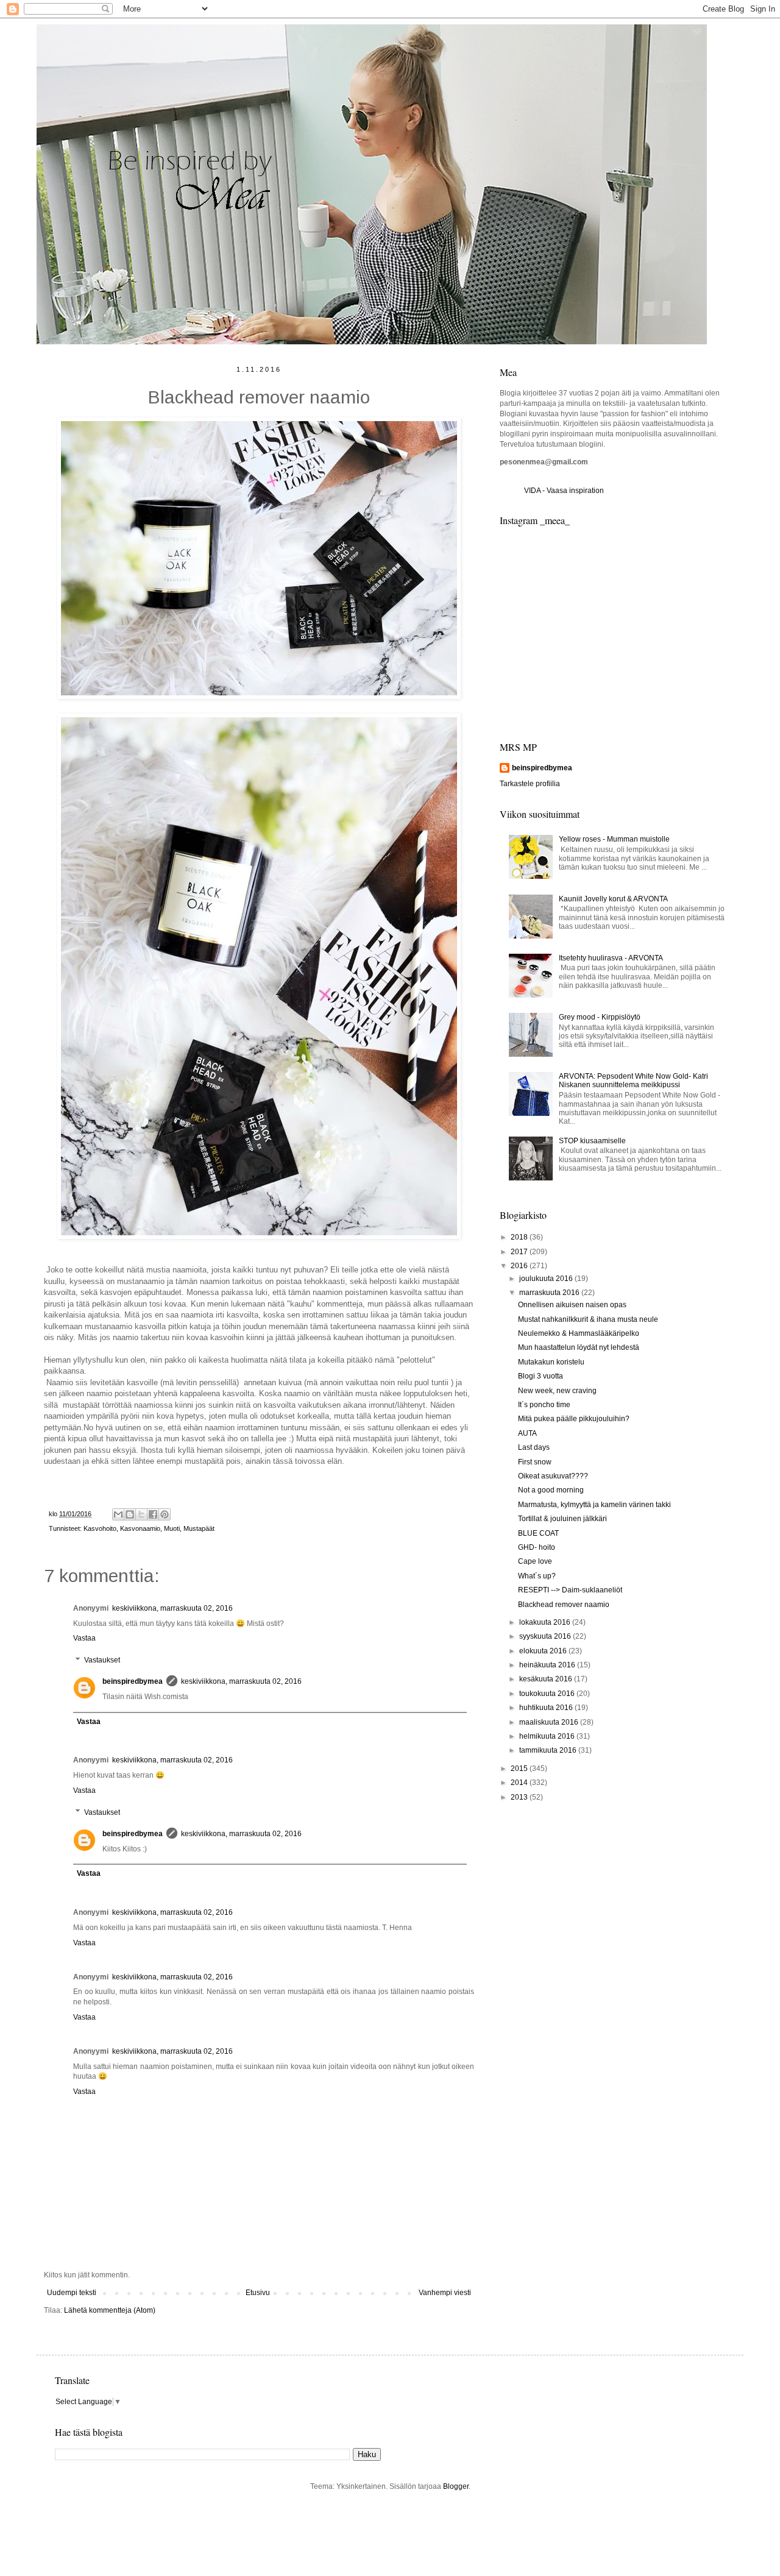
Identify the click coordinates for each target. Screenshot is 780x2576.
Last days (534, 1447)
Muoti (172, 1528)
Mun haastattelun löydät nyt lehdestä (579, 1347)
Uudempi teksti (72, 2293)
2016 (520, 1266)
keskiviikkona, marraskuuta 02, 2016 (172, 1608)
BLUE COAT (538, 1533)
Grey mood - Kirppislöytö (600, 1017)
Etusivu (258, 2293)
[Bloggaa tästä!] (130, 1514)
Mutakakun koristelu (551, 1362)
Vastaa (84, 1638)
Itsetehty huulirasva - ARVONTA (611, 958)
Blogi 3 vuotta (541, 1376)
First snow (535, 1462)
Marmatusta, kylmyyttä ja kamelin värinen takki (594, 1505)
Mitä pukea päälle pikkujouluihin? (574, 1419)
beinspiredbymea (133, 1681)
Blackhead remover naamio (564, 1605)
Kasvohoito (100, 1528)
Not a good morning (551, 1490)
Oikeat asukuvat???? (553, 1476)
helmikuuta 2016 (548, 1736)
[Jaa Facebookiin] (153, 1514)
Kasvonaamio (140, 1528)
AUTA (527, 1433)
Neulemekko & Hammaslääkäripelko (579, 1333)
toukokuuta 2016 (548, 1694)
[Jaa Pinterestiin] (165, 1514)
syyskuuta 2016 (546, 1636)
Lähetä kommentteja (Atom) (110, 2310)
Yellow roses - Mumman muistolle (614, 839)
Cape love (535, 1561)
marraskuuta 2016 (550, 1293)
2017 (520, 1252)
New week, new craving (557, 1391)
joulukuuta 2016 (547, 1279)
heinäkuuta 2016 (548, 1665)
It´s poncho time (544, 1405)
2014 (520, 1783)
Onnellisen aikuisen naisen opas (572, 1305)
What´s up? (537, 1576)
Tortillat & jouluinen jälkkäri (562, 1519)
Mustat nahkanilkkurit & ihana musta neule (588, 1319)
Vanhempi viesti (445, 2293)
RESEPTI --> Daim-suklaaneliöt (570, 1590)
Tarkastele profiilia (530, 784)
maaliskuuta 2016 (550, 1722)
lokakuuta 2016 (546, 1622)
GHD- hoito (537, 1547)
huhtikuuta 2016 (547, 1708)
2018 (520, 1237)
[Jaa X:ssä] (141, 1514)
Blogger (456, 2486)
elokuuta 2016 (544, 1651)
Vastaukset (102, 1660)
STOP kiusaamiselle (592, 1141)
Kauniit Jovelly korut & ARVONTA (613, 899)
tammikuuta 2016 (549, 1750)
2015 (520, 1769)
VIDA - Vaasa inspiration (564, 491)
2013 (520, 1797)
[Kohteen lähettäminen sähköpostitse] (118, 1514)
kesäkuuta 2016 (547, 1679)
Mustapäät (199, 1528)
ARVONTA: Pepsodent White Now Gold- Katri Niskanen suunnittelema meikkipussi (633, 1080)
